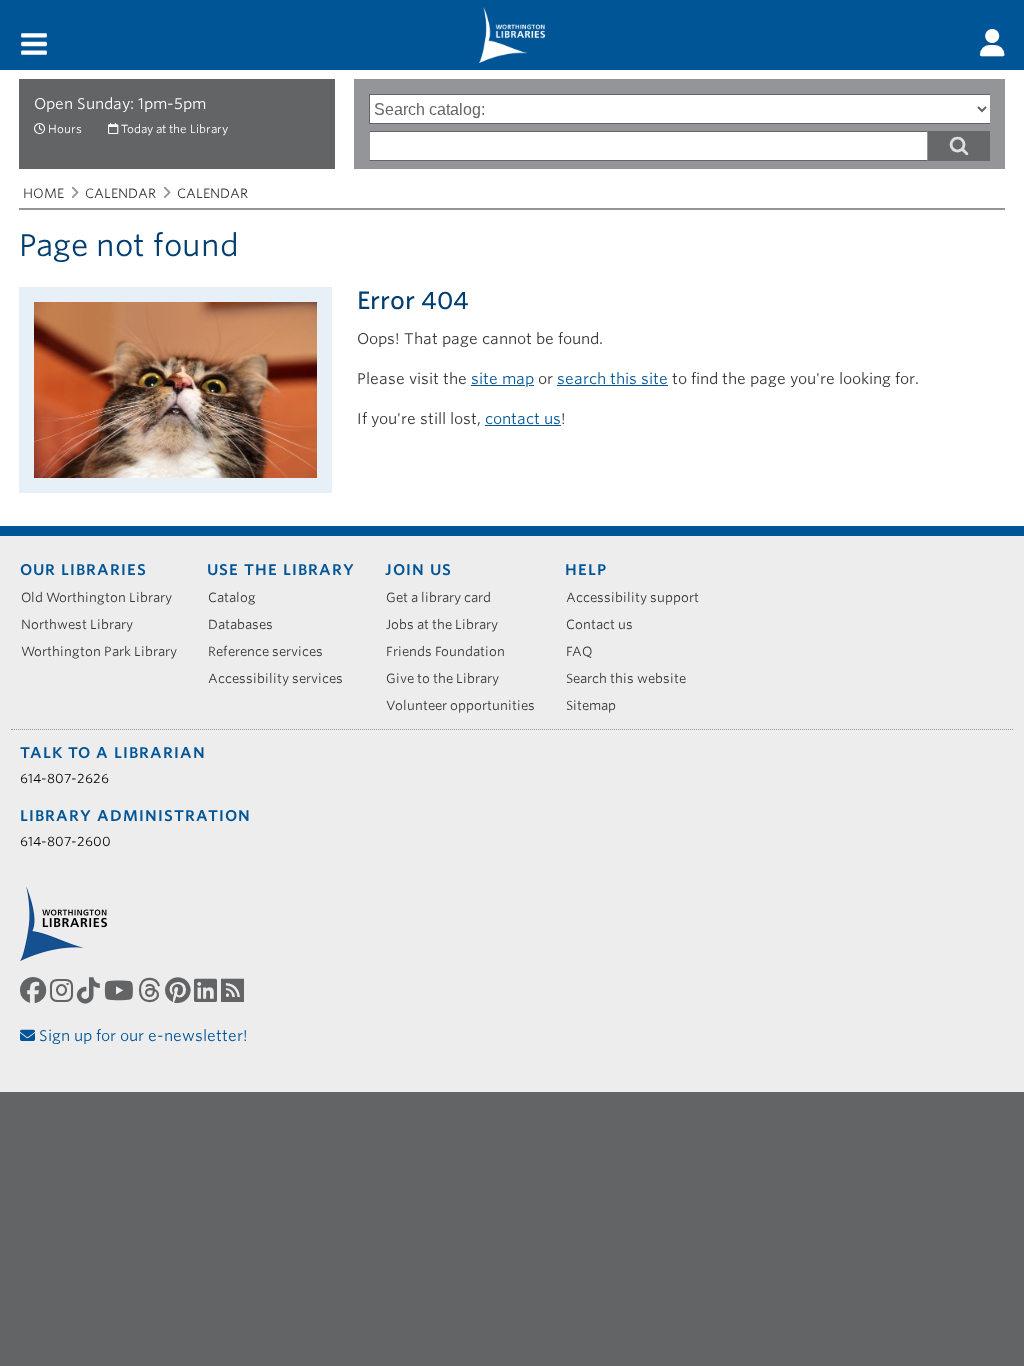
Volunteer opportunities (467, 705)
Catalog (239, 597)
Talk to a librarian (113, 753)
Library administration (135, 816)
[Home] (512, 35)
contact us (523, 419)
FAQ (586, 651)
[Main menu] (34, 45)
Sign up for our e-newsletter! (141, 1036)
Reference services (272, 651)
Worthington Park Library (106, 651)
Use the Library (281, 570)
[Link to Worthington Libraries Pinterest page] (179, 990)
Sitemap (598, 705)
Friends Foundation (452, 651)
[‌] (992, 43)
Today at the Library (174, 129)
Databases (247, 624)
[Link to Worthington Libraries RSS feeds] (234, 990)
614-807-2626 (64, 778)
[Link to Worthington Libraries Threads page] (151, 990)
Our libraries (83, 570)
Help (586, 570)
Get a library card (445, 597)
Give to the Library (449, 678)
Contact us (606, 624)
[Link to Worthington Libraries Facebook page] (35, 990)
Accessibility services (282, 678)
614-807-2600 (65, 841)
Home (43, 193)
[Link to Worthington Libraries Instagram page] (63, 990)
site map (502, 379)
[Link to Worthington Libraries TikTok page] (90, 990)
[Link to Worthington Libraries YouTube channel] (121, 990)
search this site (612, 379)
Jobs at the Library (449, 624)
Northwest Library (84, 624)
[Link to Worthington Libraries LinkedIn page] (207, 990)
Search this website (633, 678)
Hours (65, 129)
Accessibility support (639, 597)
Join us (418, 570)
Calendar (120, 193)
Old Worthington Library (103, 597)
